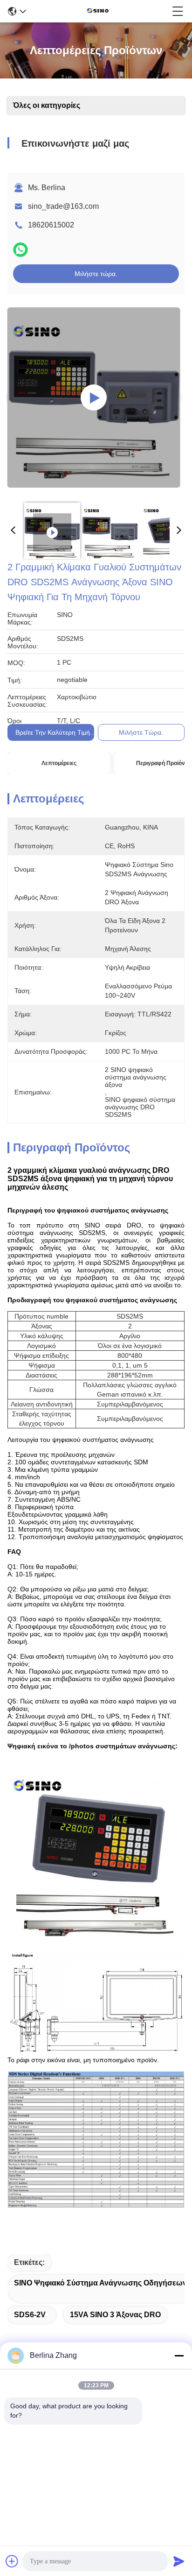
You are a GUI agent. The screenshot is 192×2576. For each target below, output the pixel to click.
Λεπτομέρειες (59, 763)
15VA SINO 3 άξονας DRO (115, 2315)
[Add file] (12, 2561)
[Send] (179, 2561)
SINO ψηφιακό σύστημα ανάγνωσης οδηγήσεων (100, 2283)
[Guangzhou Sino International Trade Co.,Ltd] (99, 11)
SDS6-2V (30, 2315)
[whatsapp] (21, 250)
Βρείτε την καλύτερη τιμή (53, 732)
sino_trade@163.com (63, 206)
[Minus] (179, 2356)
